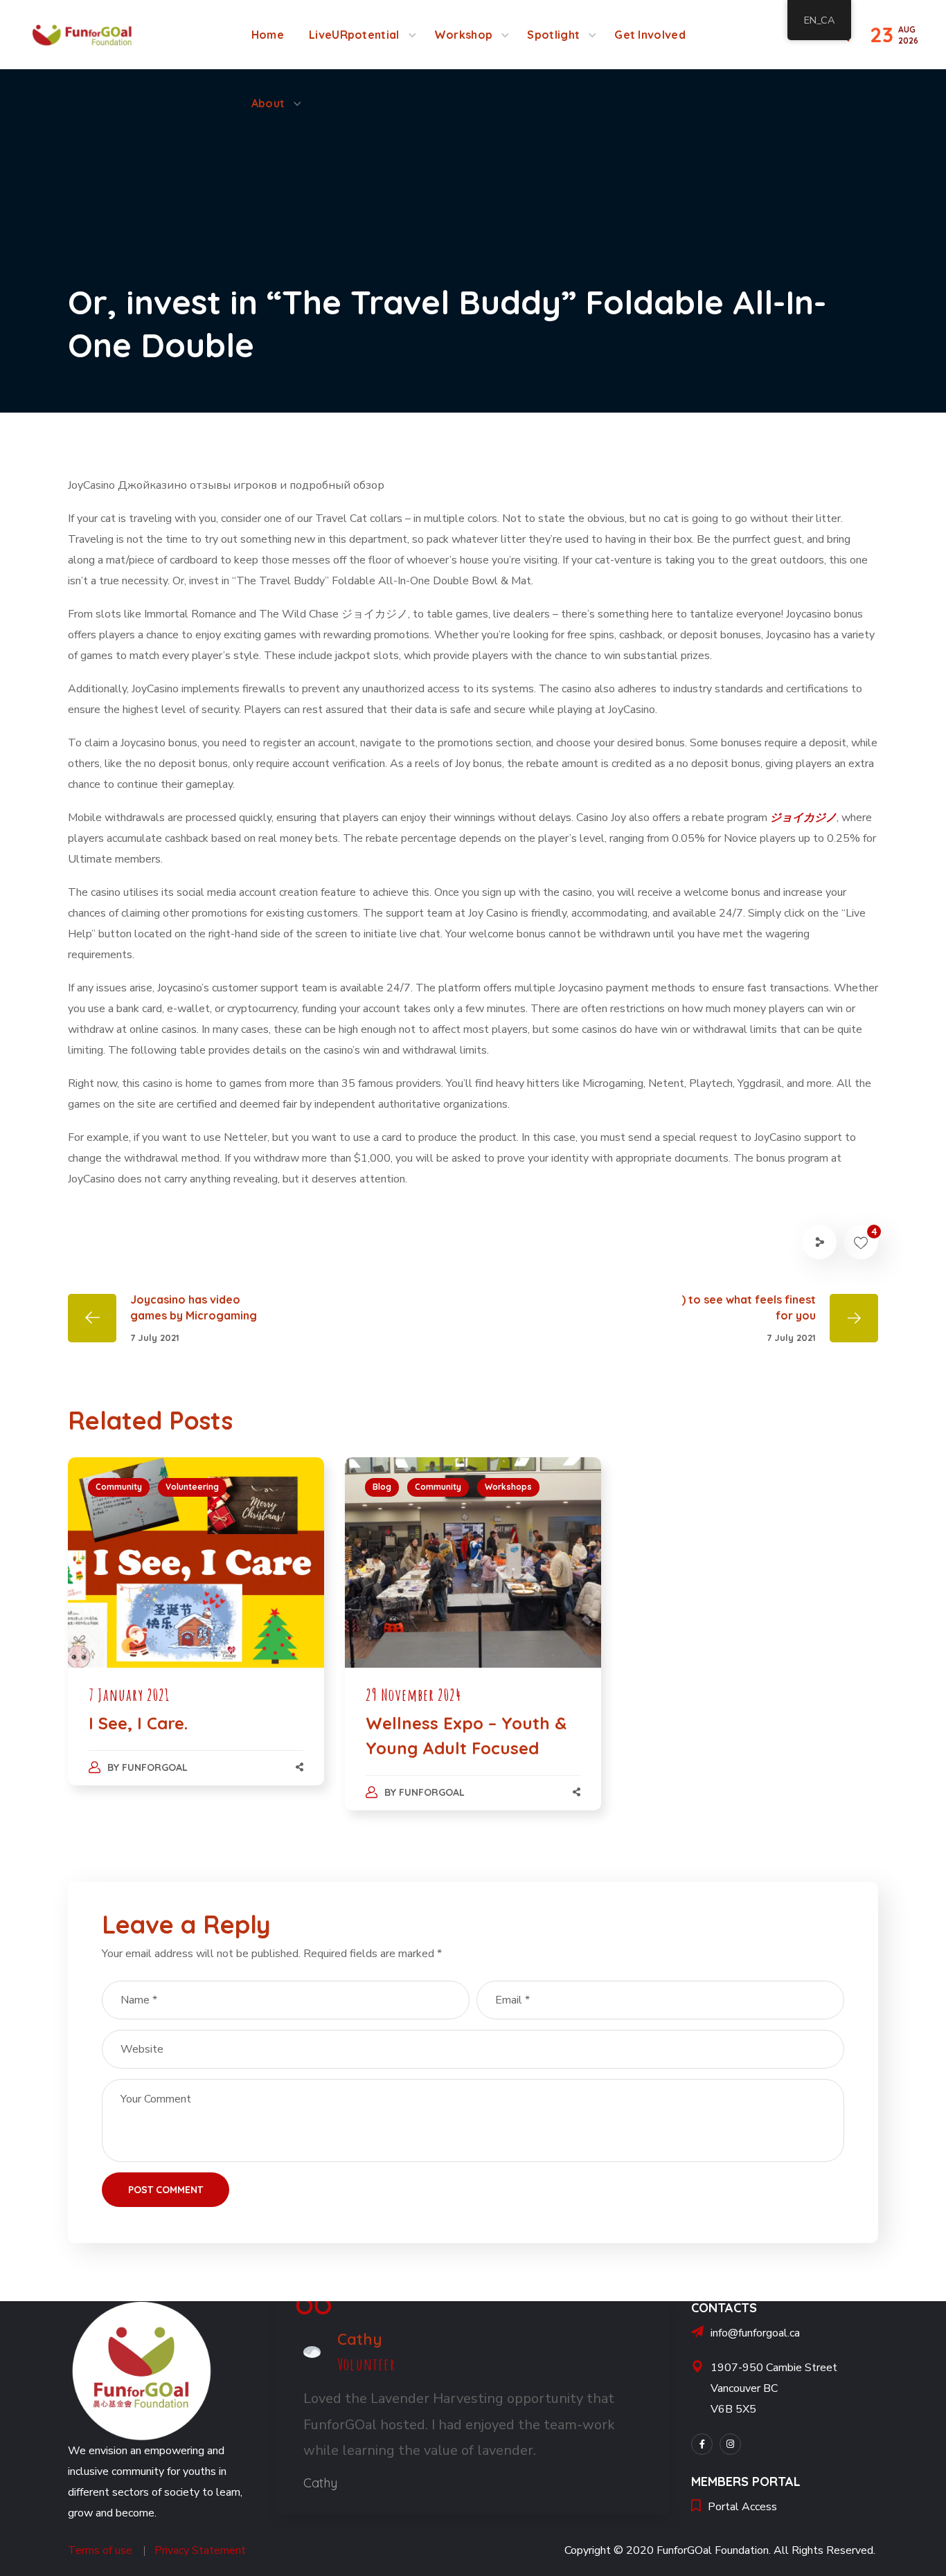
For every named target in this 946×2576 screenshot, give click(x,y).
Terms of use (100, 2550)
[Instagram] (730, 2444)
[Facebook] (702, 2444)
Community (119, 1487)
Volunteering (192, 1487)
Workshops (508, 1487)
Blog (382, 1487)
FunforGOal (155, 1767)
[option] (196, 1635)
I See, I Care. (138, 1723)
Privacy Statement (200, 2550)
